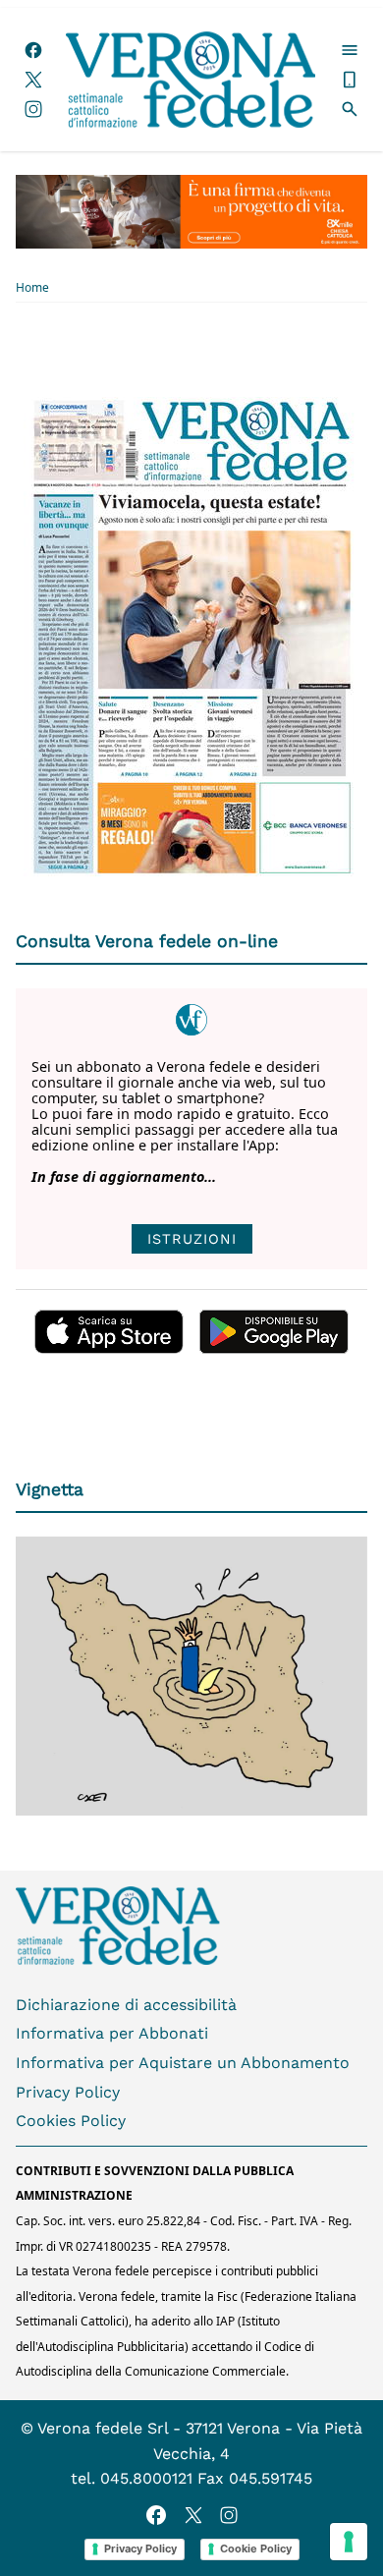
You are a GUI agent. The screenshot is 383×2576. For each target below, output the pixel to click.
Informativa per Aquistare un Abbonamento (183, 2063)
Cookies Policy (71, 2121)
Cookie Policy (256, 2548)
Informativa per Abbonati (112, 2033)
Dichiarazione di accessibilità (126, 2005)
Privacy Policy (68, 2092)
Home (32, 288)
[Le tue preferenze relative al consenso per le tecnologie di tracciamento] (349, 2542)
